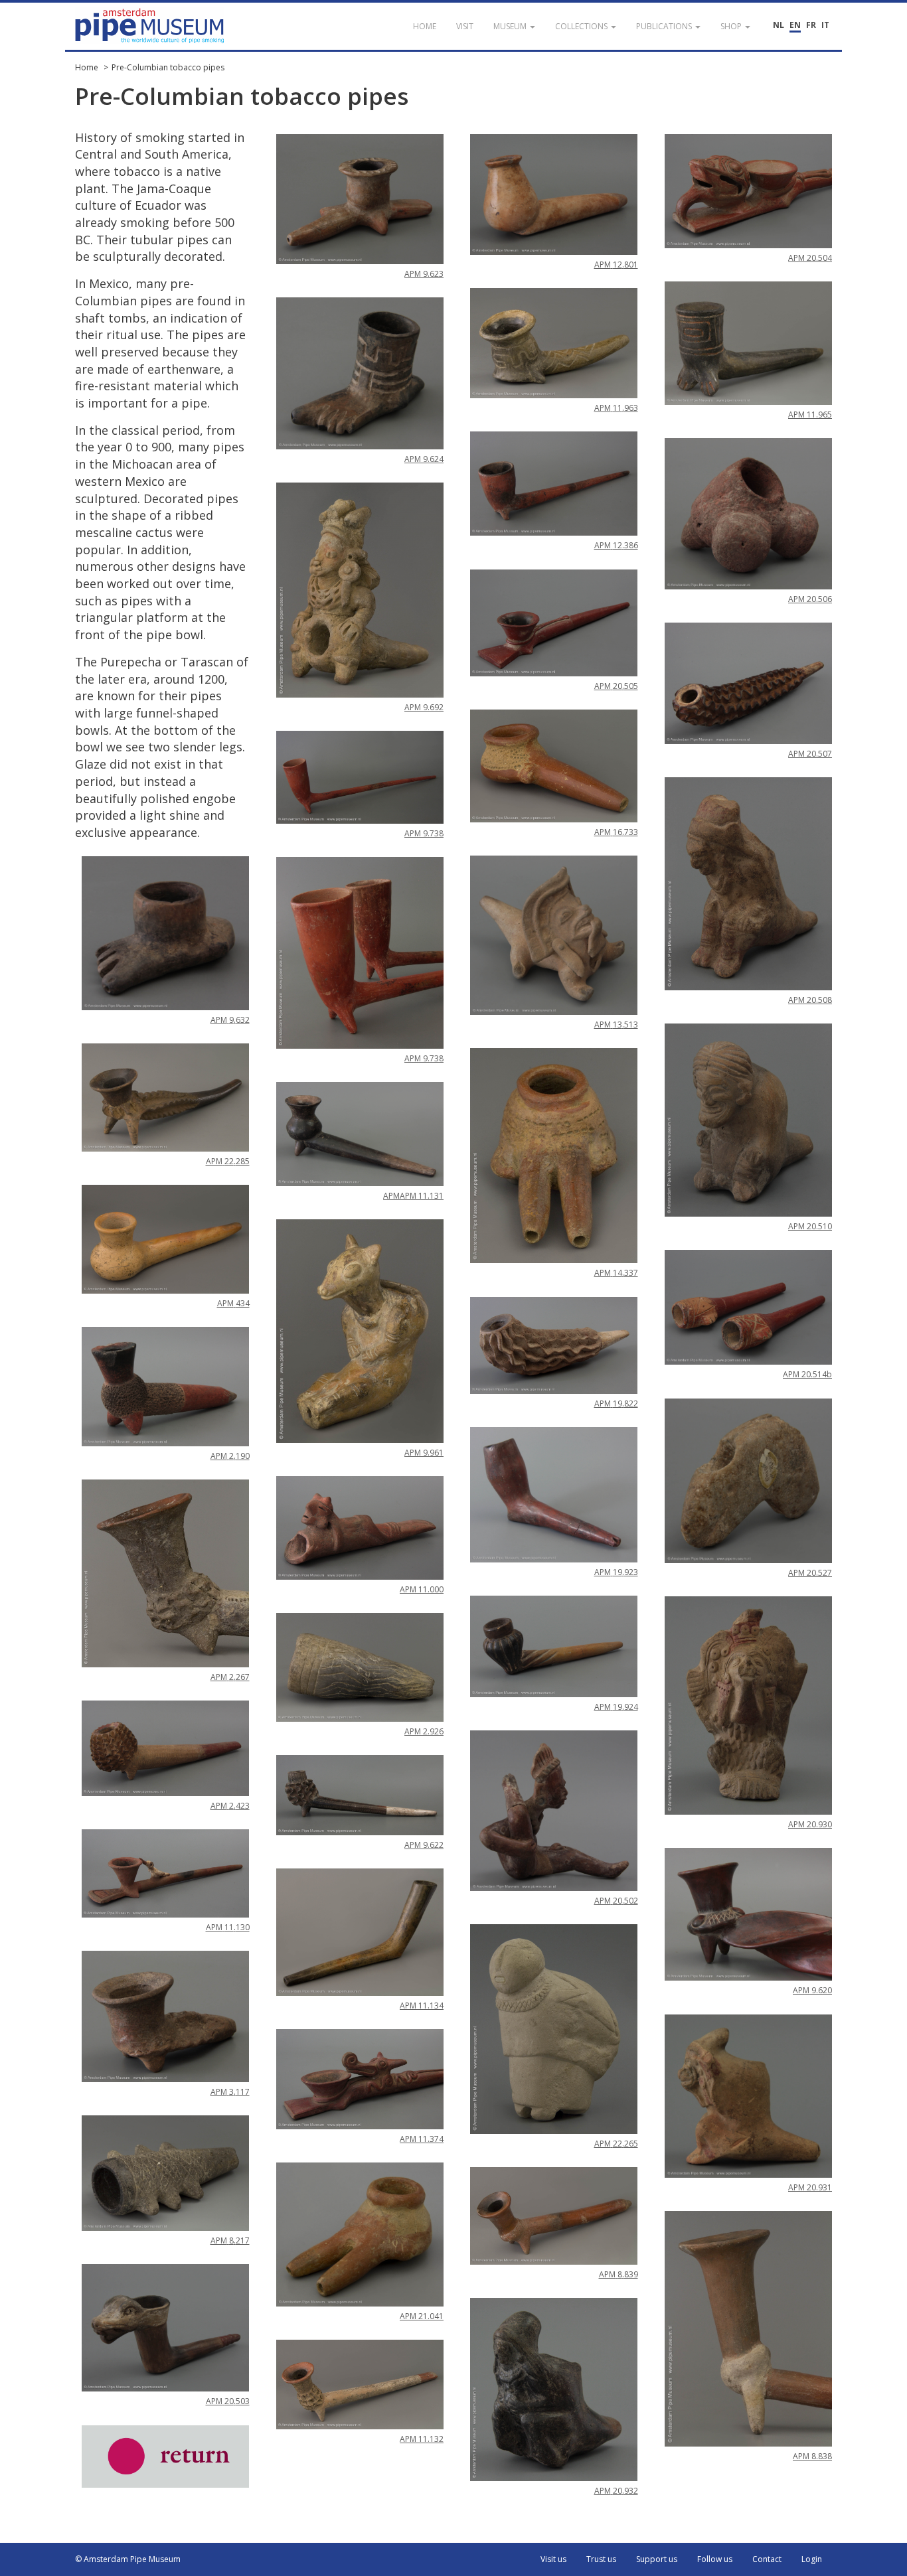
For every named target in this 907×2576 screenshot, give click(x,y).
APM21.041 (422, 2316)
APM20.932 (616, 2491)
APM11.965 (810, 415)
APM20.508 (810, 1000)
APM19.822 (616, 1403)
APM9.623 (424, 274)
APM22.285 (228, 1161)
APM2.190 (230, 1456)
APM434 (233, 1303)
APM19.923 (616, 1572)
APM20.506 (810, 599)
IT (825, 25)
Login (812, 2559)
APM (391, 1196)
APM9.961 (424, 1453)
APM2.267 (230, 1677)
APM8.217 (230, 2240)
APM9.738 (424, 833)
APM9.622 (424, 1845)
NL (779, 25)
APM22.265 (616, 2144)
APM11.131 (422, 1196)
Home (87, 67)
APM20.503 (228, 2401)
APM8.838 (812, 2456)
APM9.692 (424, 707)
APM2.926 (424, 1731)
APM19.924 (616, 1707)
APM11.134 (422, 2006)
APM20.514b (807, 1374)
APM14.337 (616, 1273)
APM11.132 (422, 2439)
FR (811, 25)
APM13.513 (616, 1024)
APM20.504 (810, 258)
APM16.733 (616, 832)
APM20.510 (810, 1226)
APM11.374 (422, 2139)
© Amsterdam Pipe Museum (128, 2559)
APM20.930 (810, 1824)
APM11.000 (422, 1589)
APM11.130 (228, 1927)
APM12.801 (616, 265)
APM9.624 (424, 459)
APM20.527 (810, 1573)
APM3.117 (230, 2092)
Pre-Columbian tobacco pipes (168, 67)
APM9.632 (230, 1020)
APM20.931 (810, 2187)
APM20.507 (810, 754)
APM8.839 (618, 2274)
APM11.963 (616, 408)
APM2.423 (230, 1806)
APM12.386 (616, 545)
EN (795, 25)
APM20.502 (616, 1901)
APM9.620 (812, 1990)
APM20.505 (616, 686)
